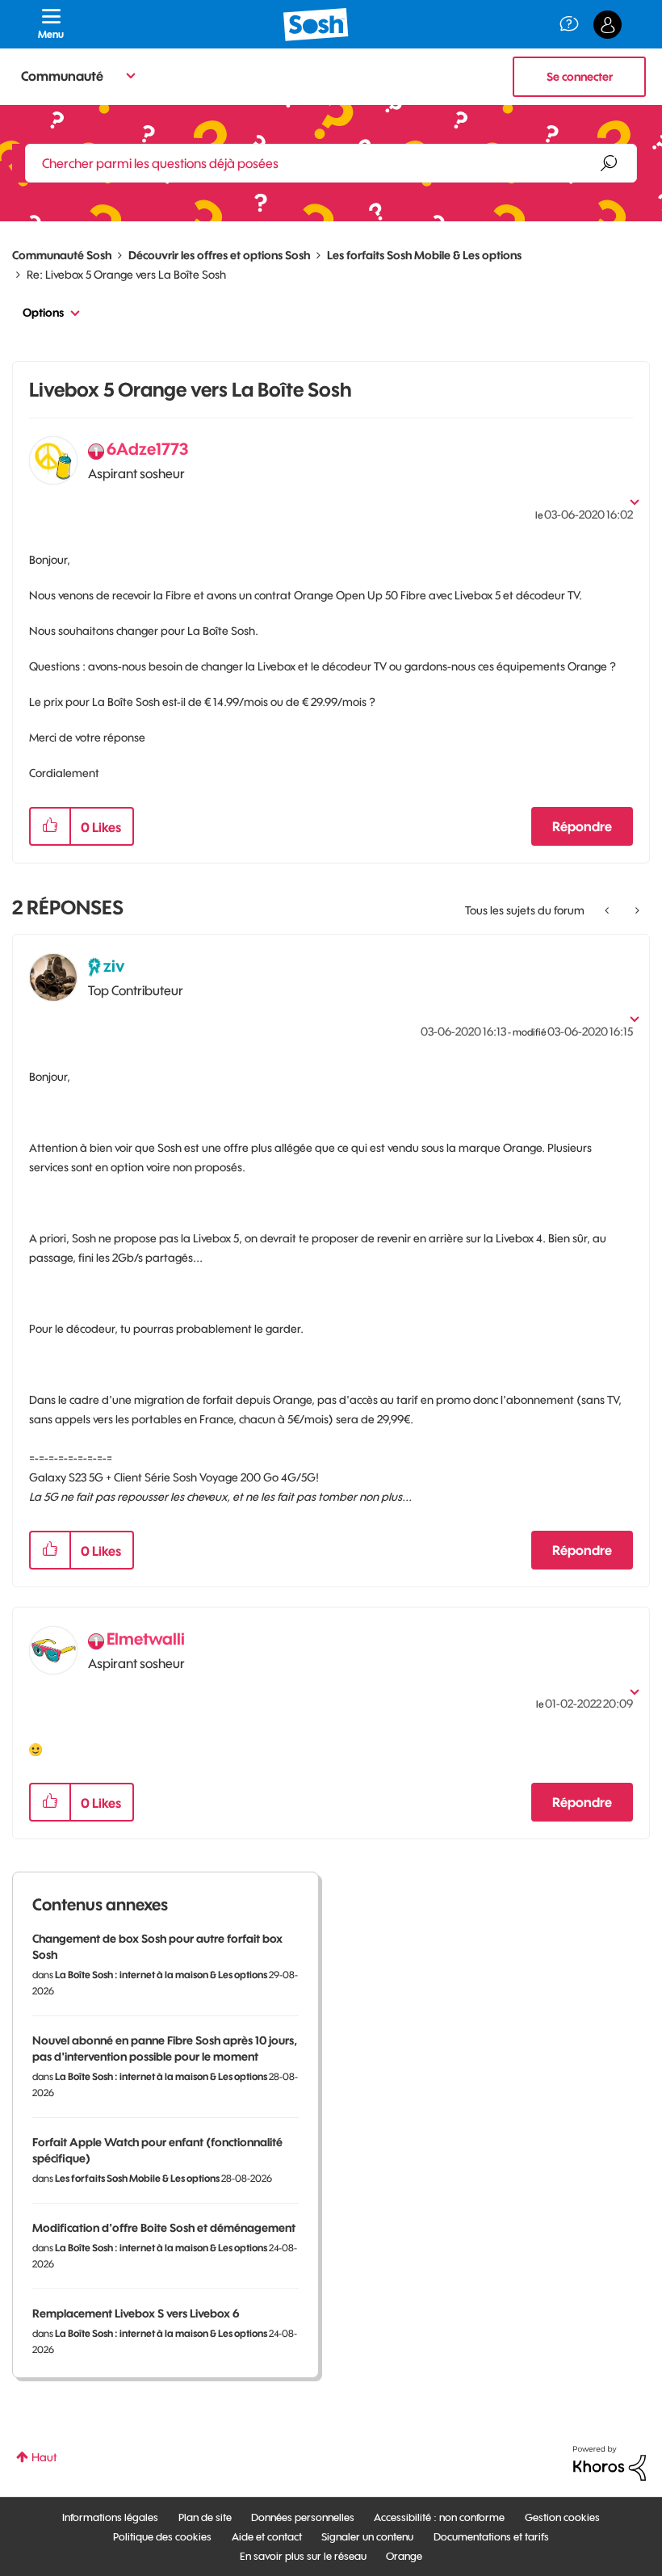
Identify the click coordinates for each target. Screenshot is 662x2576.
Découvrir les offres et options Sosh (219, 255)
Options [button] (43, 313)
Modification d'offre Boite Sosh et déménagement (164, 2228)
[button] (50, 826)
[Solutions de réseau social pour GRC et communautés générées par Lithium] (610, 2462)
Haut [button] (44, 2457)
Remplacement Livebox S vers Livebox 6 (136, 2313)
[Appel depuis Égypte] (608, 910)
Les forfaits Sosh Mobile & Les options (424, 255)
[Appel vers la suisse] (636, 910)
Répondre (582, 826)
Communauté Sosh (62, 255)
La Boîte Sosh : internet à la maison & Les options (161, 1975)
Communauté (62, 76)
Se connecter (580, 77)
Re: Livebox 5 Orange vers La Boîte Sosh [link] (126, 275)
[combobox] (331, 163)
